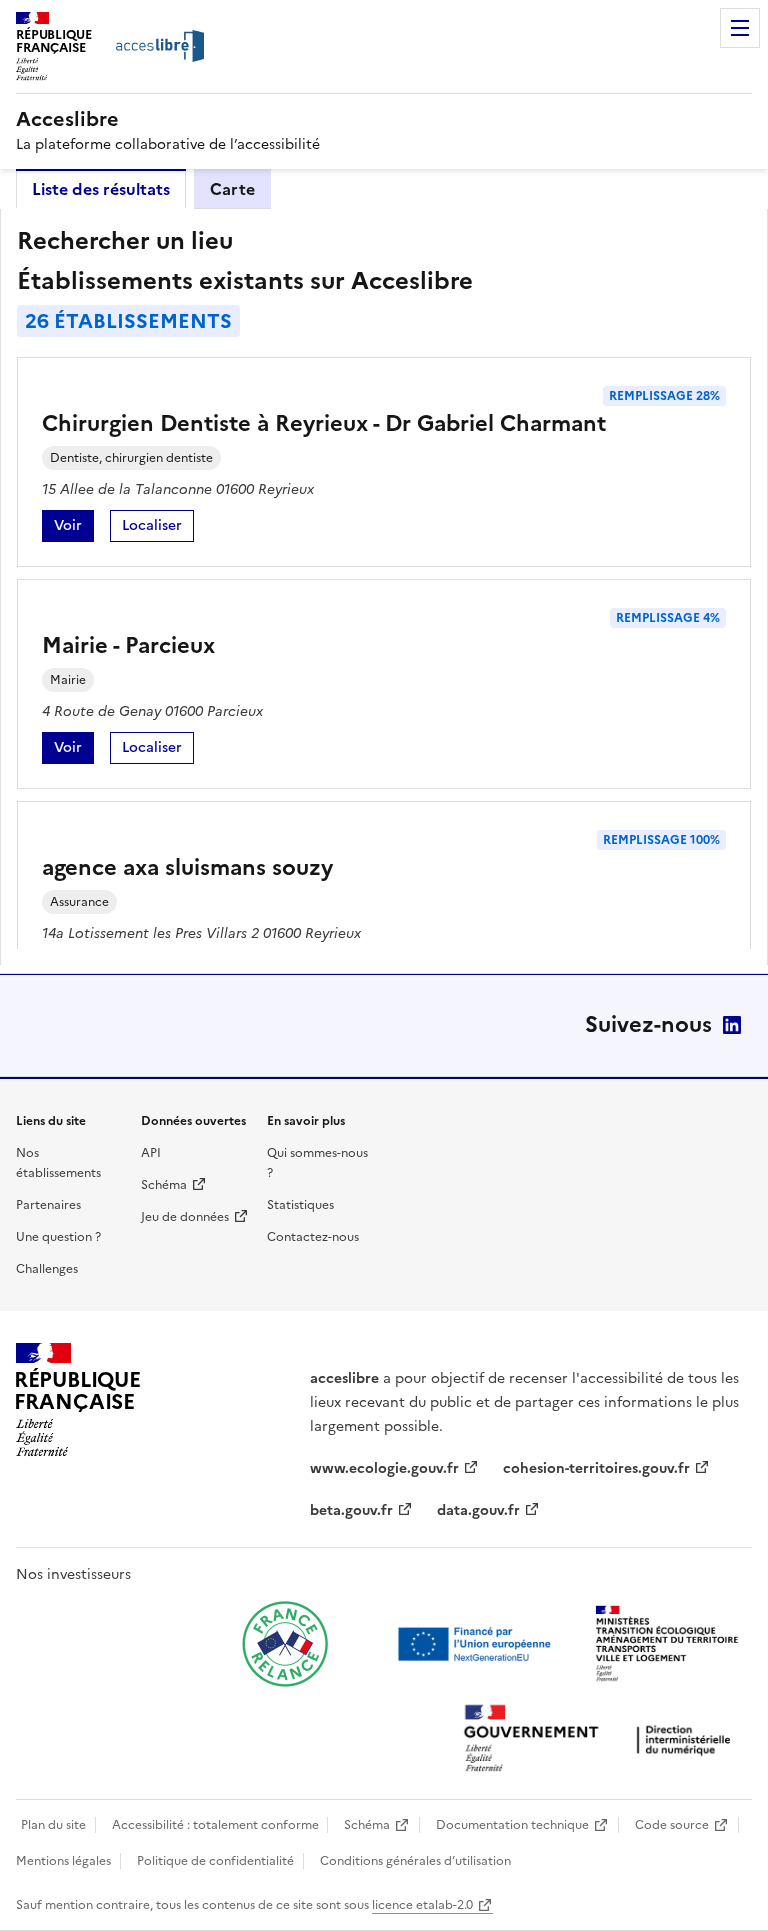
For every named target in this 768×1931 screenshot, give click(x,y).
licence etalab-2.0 (422, 1905)
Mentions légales (63, 1861)
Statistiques (300, 1205)
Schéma (164, 1185)
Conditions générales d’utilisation (415, 1861)
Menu (740, 28)
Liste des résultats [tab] (101, 189)
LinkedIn (732, 1025)
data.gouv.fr (478, 1510)
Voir (74, 528)
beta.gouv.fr (351, 1510)
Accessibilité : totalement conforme (215, 1825)
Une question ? (58, 1237)
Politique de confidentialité (215, 1861)
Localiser (158, 528)
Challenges (47, 1269)
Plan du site (53, 1825)
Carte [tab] (232, 189)
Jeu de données (185, 1217)
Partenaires (48, 1205)
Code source (672, 1825)
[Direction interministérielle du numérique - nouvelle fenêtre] (602, 1740)
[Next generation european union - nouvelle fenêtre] (477, 1644)
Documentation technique (512, 1825)
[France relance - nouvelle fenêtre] (285, 1644)
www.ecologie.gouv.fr (384, 1468)
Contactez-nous (313, 1237)
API (151, 1153)
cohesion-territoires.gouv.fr (596, 1468)
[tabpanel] (384, 587)
